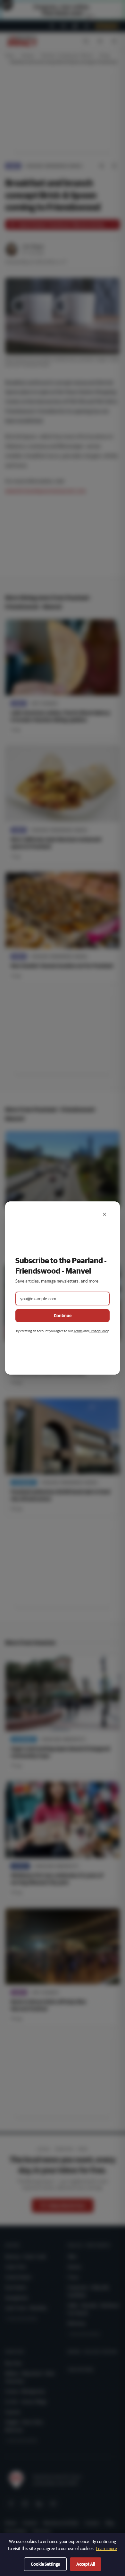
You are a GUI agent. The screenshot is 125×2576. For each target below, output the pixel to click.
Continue (63, 1316)
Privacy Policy (99, 1331)
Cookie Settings (45, 2564)
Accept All (86, 2564)
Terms (78, 1331)
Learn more (106, 2548)
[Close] (104, 1214)
